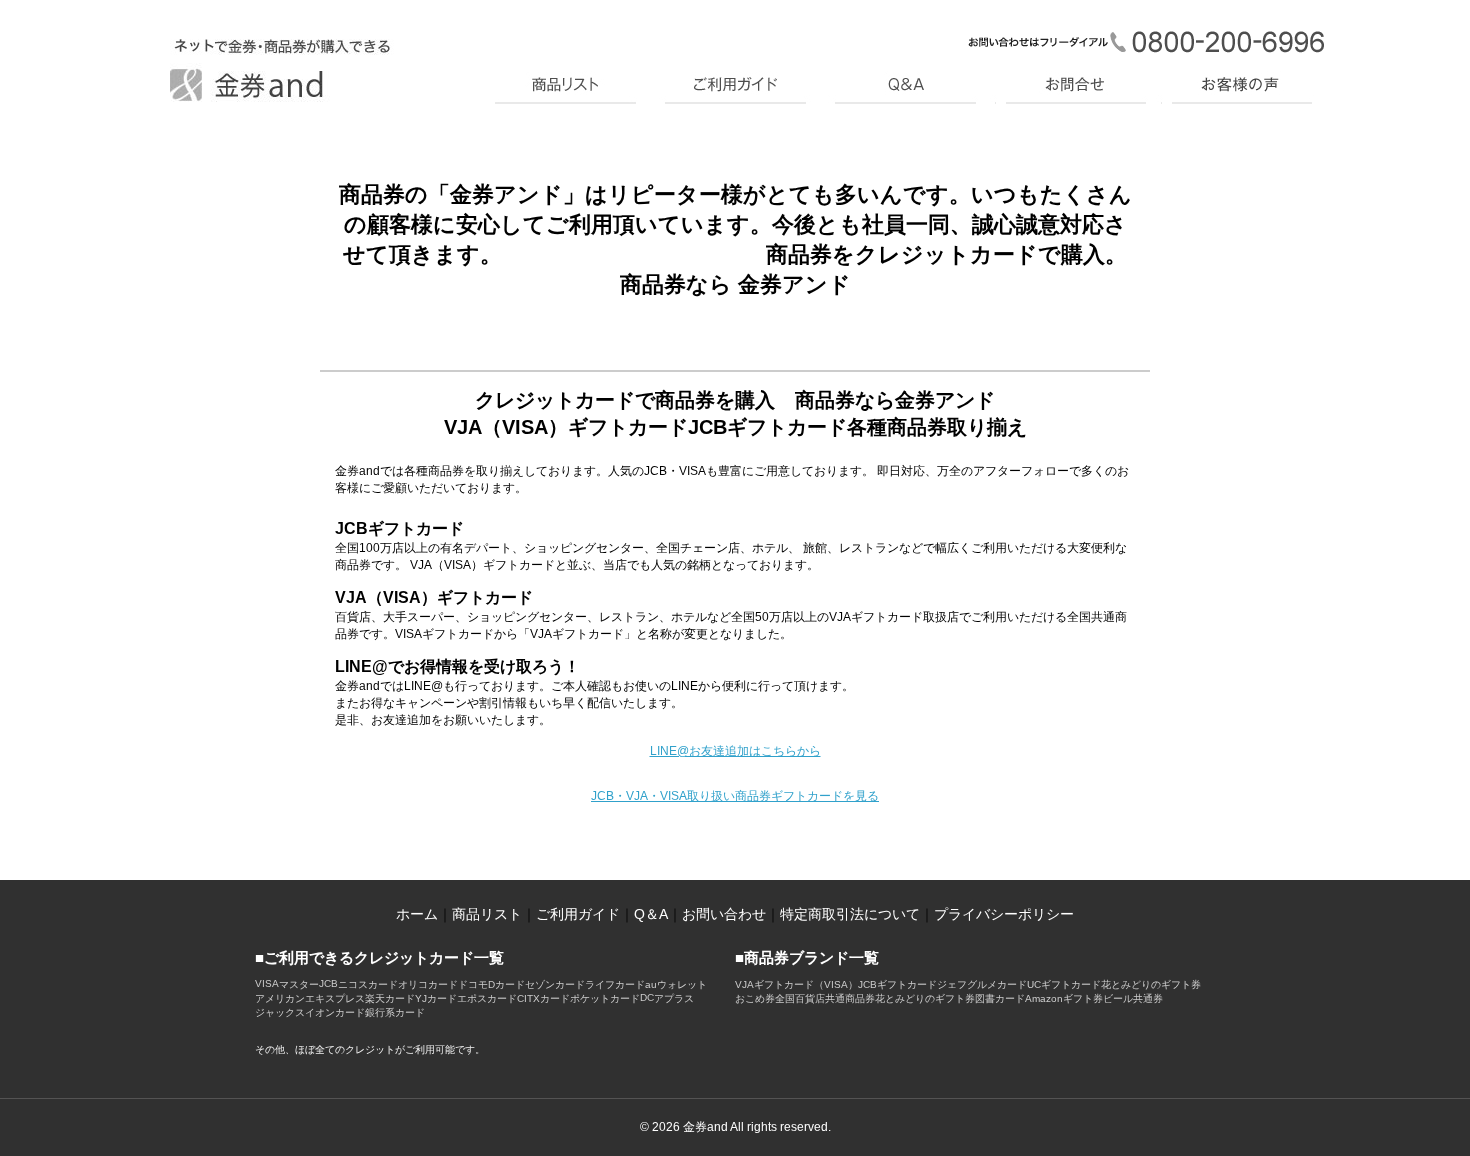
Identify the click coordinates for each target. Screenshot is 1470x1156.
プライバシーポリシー (1004, 914)
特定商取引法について (850, 914)
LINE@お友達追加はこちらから (735, 751)
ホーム (417, 914)
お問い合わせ (724, 914)
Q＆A (651, 914)
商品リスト (487, 914)
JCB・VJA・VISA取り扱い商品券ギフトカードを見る (735, 796)
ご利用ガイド (578, 914)
